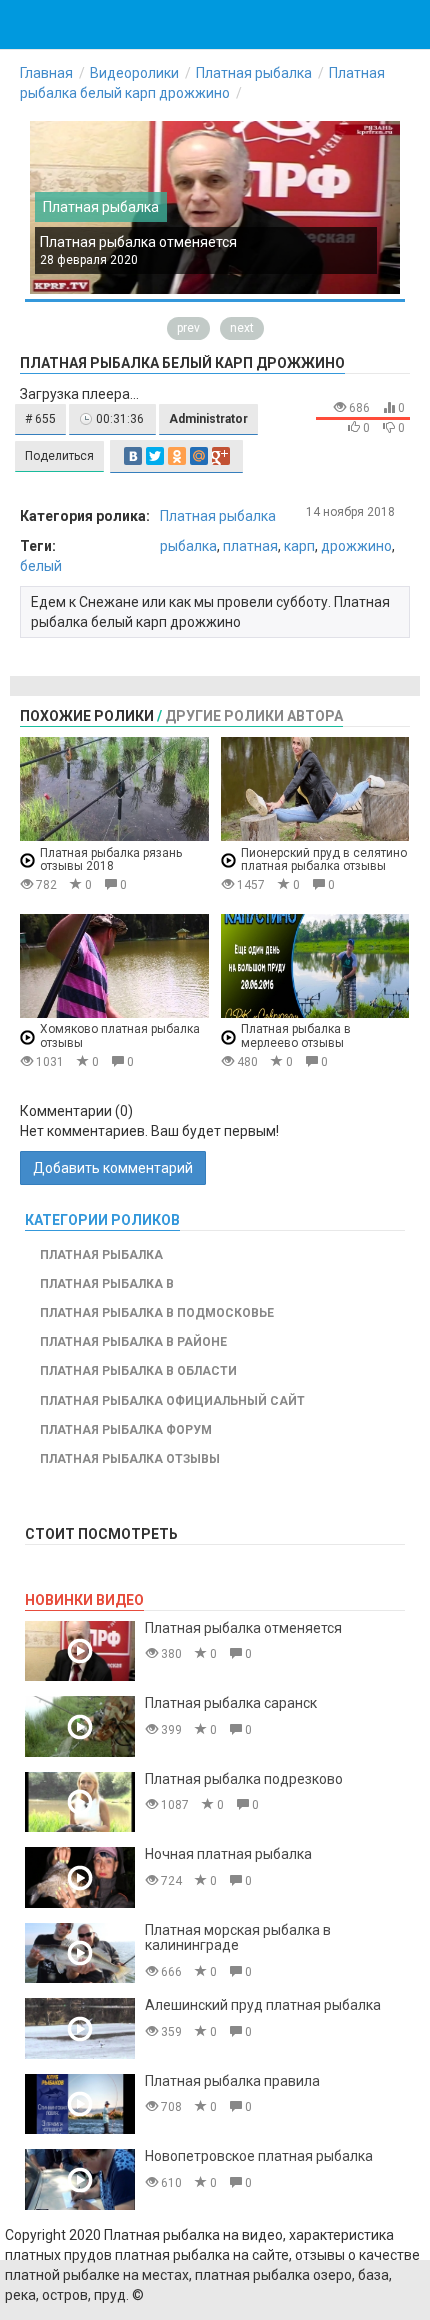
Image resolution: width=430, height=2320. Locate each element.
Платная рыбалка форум (126, 1430)
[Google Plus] (221, 456)
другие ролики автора (254, 716)
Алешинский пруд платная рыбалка (263, 2005)
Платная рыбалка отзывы (130, 1459)
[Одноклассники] (177, 456)
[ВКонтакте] (133, 456)
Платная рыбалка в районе (133, 1342)
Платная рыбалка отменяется (138, 242)
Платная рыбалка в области (138, 1371)
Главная (46, 73)
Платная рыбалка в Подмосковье (157, 1313)
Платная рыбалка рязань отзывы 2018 (111, 859)
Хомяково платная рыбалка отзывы (120, 1036)
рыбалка (188, 546)
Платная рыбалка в (107, 1284)
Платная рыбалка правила (232, 2081)
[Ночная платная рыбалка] (80, 1877)
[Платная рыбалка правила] (80, 2104)
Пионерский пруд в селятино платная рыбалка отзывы (324, 859)
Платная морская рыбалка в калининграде (238, 1937)
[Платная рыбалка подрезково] (80, 1802)
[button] (40, 419)
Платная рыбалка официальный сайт (172, 1401)
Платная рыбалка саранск (231, 1703)
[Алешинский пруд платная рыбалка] (80, 2028)
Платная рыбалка (254, 73)
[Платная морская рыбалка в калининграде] (80, 1953)
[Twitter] (155, 456)
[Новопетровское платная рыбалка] (80, 2179)
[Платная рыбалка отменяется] (80, 1651)
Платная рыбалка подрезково (244, 1779)
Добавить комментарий (113, 1168)
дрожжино (356, 546)
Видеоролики (134, 73)
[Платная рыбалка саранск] (80, 1726)
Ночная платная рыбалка (228, 1854)
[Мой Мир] (199, 456)
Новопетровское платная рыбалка (259, 2156)
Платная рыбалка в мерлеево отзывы (296, 1036)
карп (299, 546)
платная (250, 546)
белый (41, 566)
